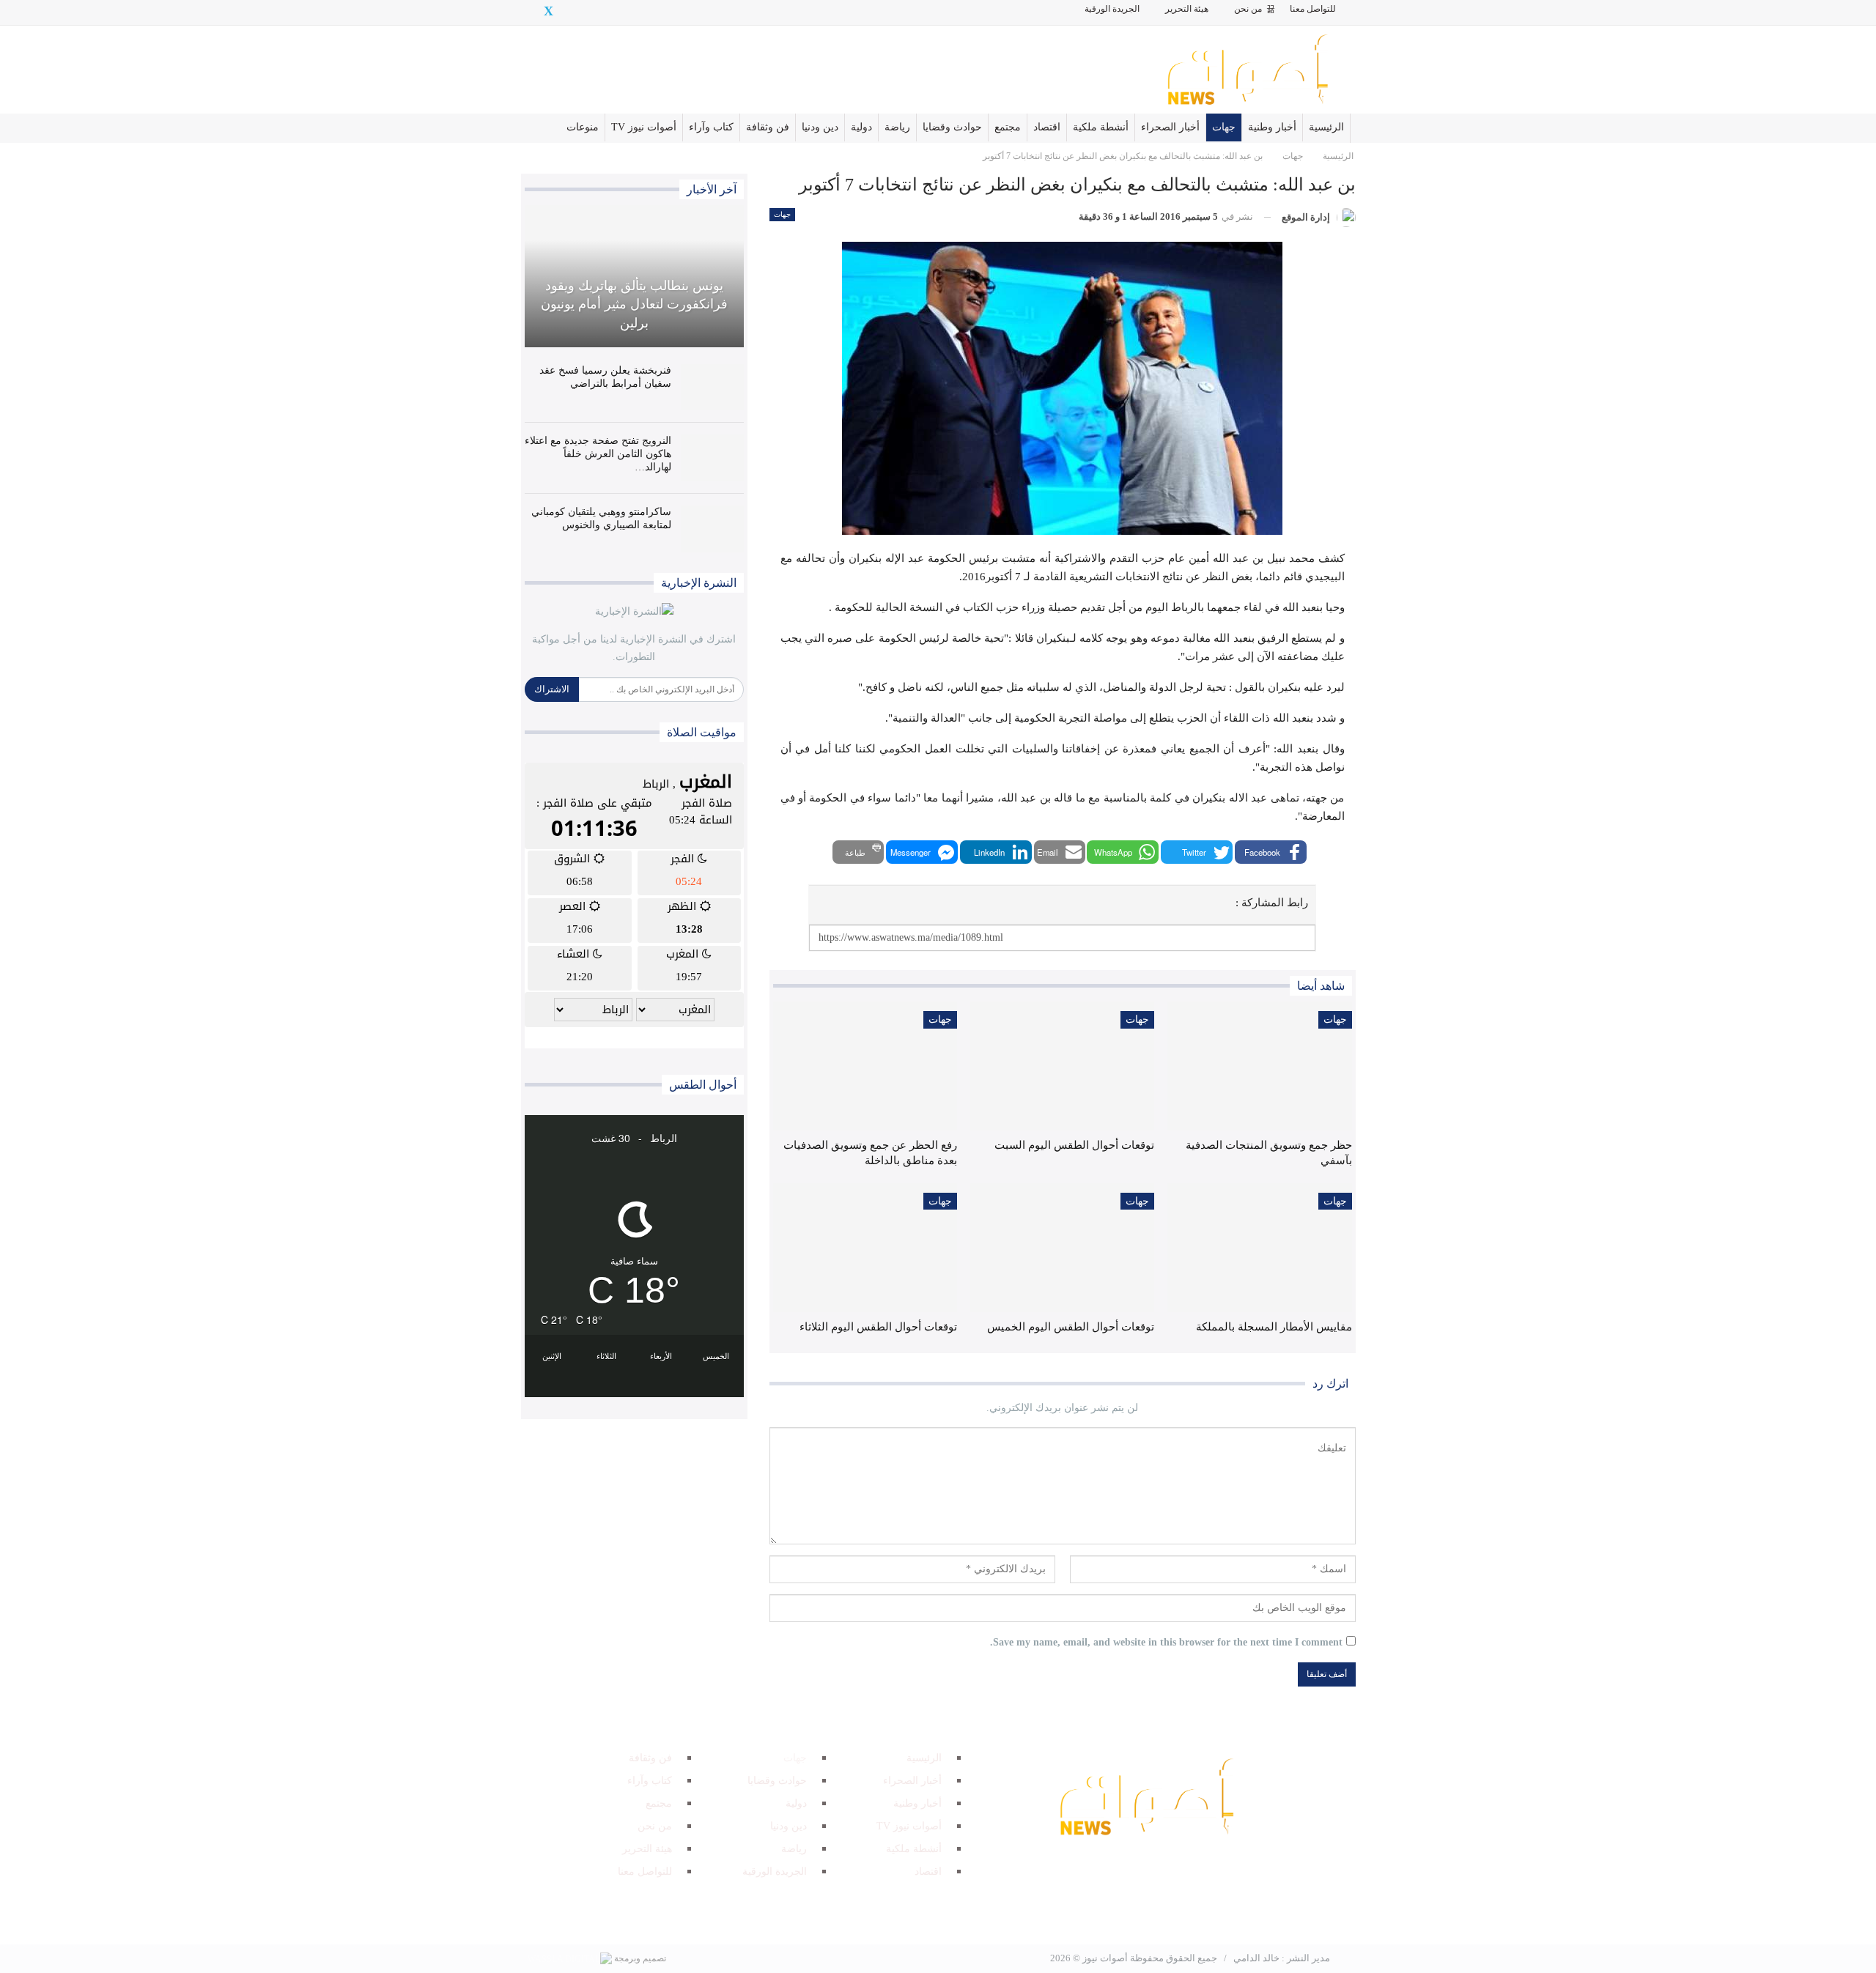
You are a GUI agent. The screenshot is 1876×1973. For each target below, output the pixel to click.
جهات (1224, 127)
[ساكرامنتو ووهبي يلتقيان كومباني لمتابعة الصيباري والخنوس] (712, 529)
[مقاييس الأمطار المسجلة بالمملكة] (1259, 1248)
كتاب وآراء (711, 127)
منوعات (583, 127)
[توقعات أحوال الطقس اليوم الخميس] (1062, 1248)
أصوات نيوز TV (644, 127)
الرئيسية (1326, 127)
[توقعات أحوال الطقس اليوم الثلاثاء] (865, 1248)
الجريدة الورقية (1112, 9)
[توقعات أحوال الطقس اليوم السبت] (1062, 1066)
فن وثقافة (768, 127)
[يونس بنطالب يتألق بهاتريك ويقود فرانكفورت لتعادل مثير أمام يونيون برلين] (634, 276)
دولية (861, 127)
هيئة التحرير (1187, 9)
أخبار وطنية (1272, 127)
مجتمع (1008, 127)
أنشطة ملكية (1101, 127)
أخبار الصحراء (1170, 127)
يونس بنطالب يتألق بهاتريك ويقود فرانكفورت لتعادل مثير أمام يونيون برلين (634, 304)
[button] (1271, 852)
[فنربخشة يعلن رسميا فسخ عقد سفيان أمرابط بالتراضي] (712, 388)
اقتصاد (1047, 127)
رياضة (897, 127)
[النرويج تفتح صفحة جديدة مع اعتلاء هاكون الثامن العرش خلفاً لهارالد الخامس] (712, 458)
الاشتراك (552, 689)
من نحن (1248, 9)
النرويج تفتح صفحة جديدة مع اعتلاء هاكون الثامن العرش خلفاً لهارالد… (598, 454)
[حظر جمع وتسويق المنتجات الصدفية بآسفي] (1259, 1066)
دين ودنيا (820, 127)
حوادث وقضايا (952, 127)
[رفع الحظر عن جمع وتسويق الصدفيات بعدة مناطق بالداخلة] (865, 1066)
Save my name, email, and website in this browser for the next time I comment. (1166, 1642)
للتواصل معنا (1313, 9)
